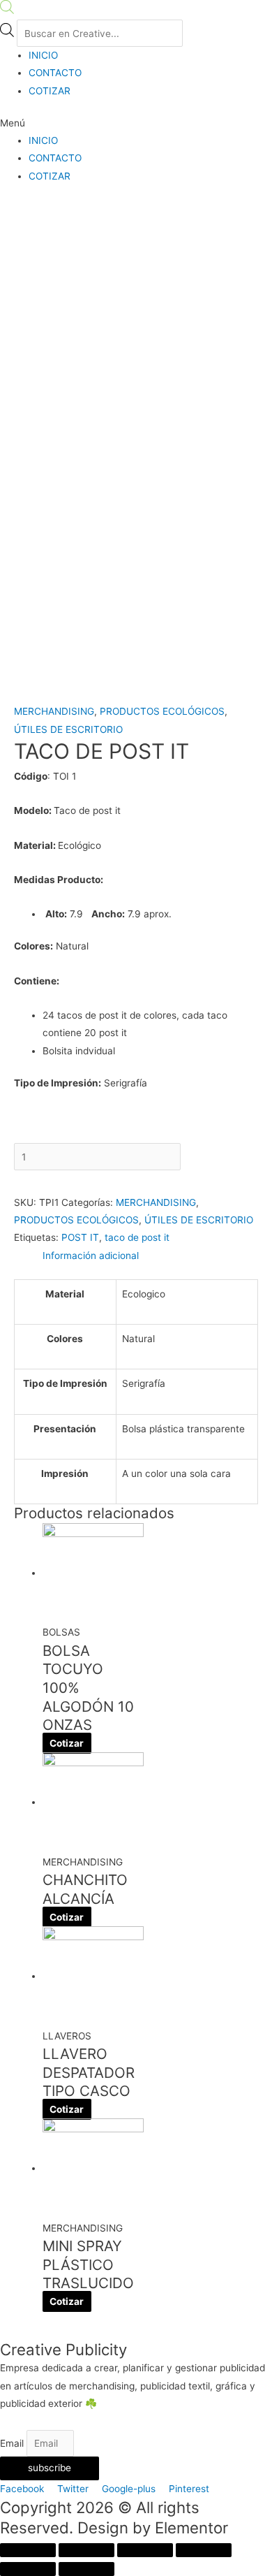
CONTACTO (55, 73)
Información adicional (91, 1256)
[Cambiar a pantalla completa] (145, 2550)
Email (13, 2443)
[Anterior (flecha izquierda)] (28, 2569)
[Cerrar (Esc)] (28, 2550)
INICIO (43, 55)
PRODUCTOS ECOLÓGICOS (162, 711)
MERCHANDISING (54, 711)
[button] (136, 123)
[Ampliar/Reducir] (204, 2550)
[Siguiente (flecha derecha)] (86, 2569)
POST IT (80, 1237)
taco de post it (137, 1237)
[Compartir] (86, 2550)
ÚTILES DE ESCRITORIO (68, 729)
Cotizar (67, 1743)
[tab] (150, 1256)
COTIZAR (50, 91)
